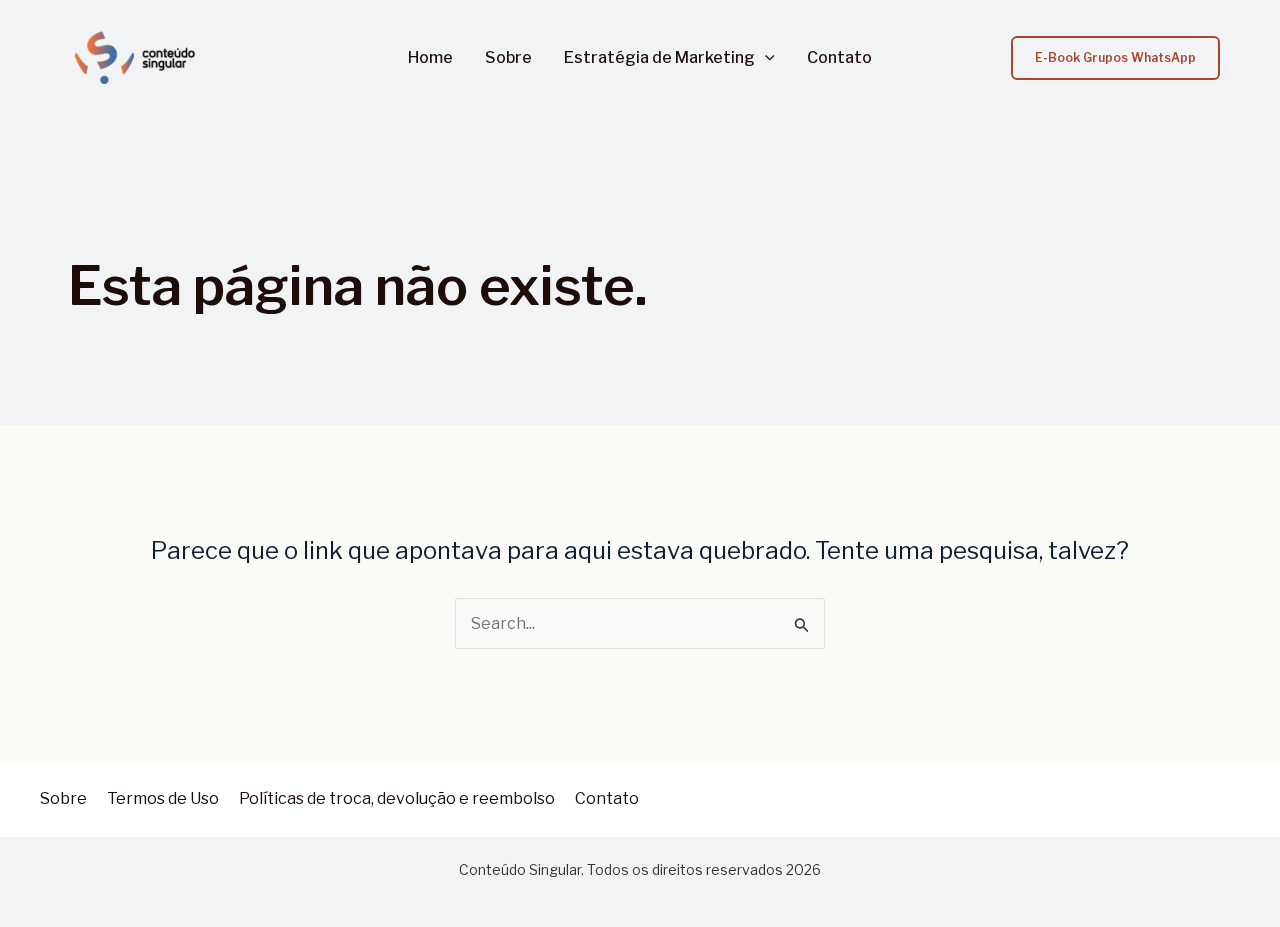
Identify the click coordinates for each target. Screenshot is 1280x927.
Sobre (508, 58)
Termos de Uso (163, 798)
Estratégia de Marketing (659, 58)
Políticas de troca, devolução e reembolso (397, 798)
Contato (839, 58)
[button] (765, 58)
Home (430, 58)
